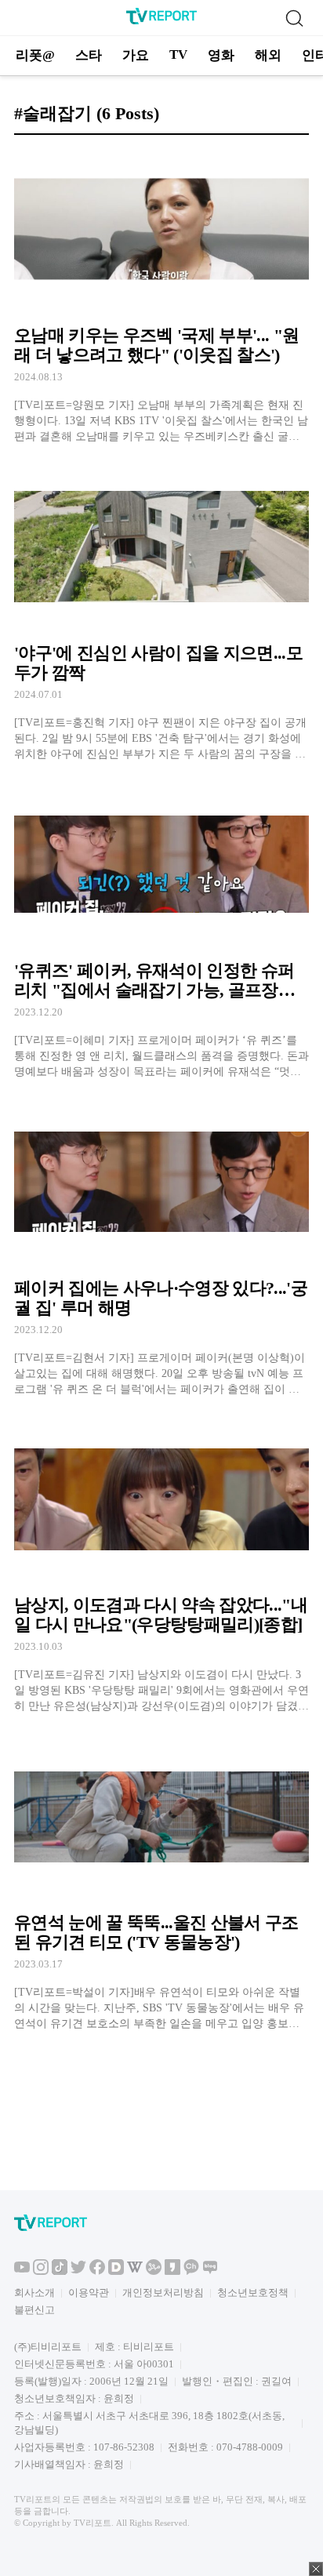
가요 (136, 55)
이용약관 (89, 2293)
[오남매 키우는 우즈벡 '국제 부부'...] (161, 296)
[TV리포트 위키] (135, 2271)
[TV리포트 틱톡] (60, 2271)
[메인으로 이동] (161, 22)
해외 (268, 55)
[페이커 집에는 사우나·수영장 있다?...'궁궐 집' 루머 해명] (161, 1249)
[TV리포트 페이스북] (97, 2271)
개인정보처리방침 (163, 2293)
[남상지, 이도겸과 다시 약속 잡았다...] (161, 1566)
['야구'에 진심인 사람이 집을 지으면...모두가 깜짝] (161, 614)
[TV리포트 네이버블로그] (210, 2271)
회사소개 (34, 2293)
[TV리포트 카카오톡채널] (191, 2271)
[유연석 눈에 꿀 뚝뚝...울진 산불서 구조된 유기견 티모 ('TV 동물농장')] (161, 1883)
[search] (294, 18)
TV (178, 54)
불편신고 (34, 2310)
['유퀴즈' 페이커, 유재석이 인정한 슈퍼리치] (161, 931)
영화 (221, 55)
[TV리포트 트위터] (78, 2271)
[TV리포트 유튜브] (22, 2271)
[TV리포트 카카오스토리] (172, 2271)
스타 (89, 55)
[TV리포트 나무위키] (154, 2271)
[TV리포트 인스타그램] (41, 2271)
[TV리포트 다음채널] (116, 2271)
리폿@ (35, 55)
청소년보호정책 (253, 2293)
